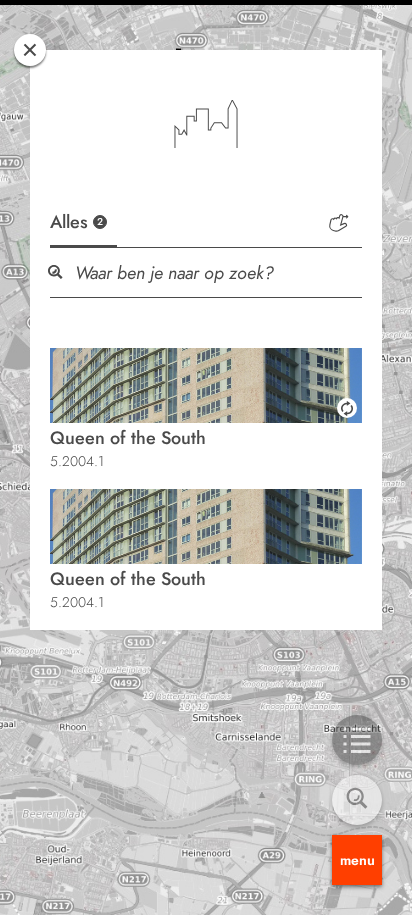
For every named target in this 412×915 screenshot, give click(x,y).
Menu (357, 860)
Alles (76, 222)
